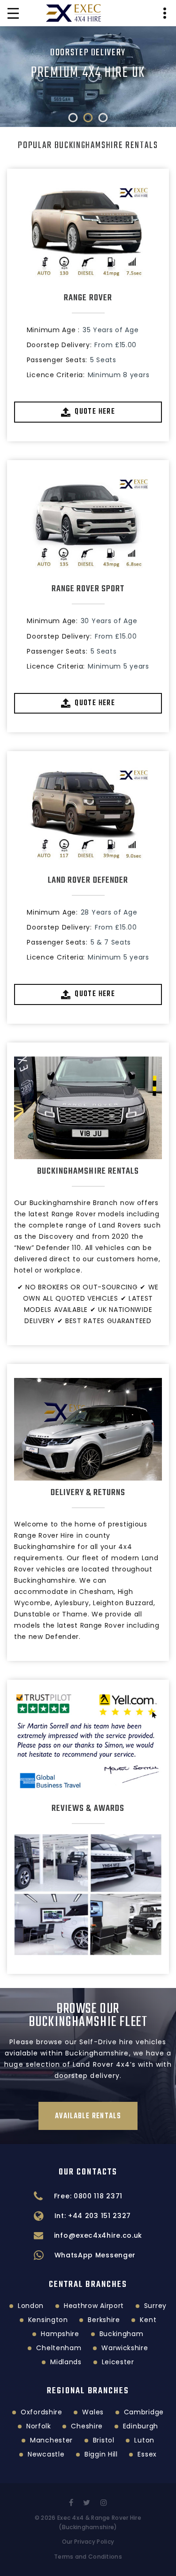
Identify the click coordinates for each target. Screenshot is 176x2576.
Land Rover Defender (88, 880)
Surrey (155, 2306)
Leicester (118, 2362)
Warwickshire (125, 2348)
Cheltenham (59, 2348)
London (31, 2306)
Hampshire (60, 2334)
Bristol (104, 2440)
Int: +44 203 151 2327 (93, 2216)
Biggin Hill (101, 2454)
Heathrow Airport (94, 2306)
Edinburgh (141, 2426)
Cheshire (87, 2426)
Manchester (51, 2440)
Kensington (48, 2320)
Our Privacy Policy (88, 2542)
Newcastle (46, 2454)
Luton (144, 2440)
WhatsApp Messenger (95, 2255)
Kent (148, 2320)
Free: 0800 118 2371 (88, 2196)
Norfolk (39, 2426)
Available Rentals (88, 2116)
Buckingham (122, 2334)
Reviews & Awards (88, 1809)
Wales (93, 2412)
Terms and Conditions (88, 2557)
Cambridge (144, 2412)
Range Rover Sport (88, 589)
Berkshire (104, 2320)
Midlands (66, 2362)
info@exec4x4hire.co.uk (98, 2235)
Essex (147, 2454)
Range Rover (88, 298)
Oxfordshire (42, 2412)
